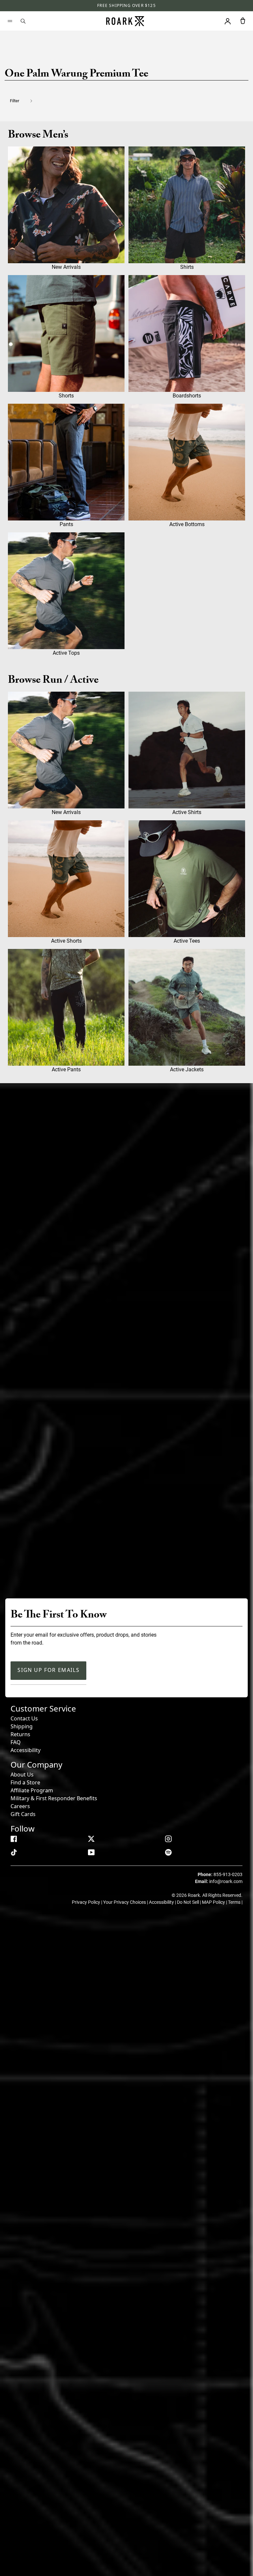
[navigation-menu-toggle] (10, 21)
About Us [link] (22, 1775)
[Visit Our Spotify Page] (168, 1852)
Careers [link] (20, 1806)
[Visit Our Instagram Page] (168, 1839)
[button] (25, 101)
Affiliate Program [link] (32, 1790)
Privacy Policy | (87, 1902)
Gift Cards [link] (23, 1814)
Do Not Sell (188, 1902)
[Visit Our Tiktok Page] (14, 1852)
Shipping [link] (22, 1726)
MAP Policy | (215, 1902)
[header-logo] (125, 21)
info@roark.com (226, 1881)
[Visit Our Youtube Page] (91, 1852)
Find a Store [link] (25, 1782)
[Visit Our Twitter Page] (91, 1839)
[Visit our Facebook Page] (14, 1839)
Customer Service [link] (43, 1708)
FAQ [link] (16, 1742)
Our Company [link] (36, 1764)
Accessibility (26, 1750)
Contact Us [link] (24, 1718)
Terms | (235, 1902)
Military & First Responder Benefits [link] (54, 1798)
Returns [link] (20, 1734)
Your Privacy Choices (125, 1902)
